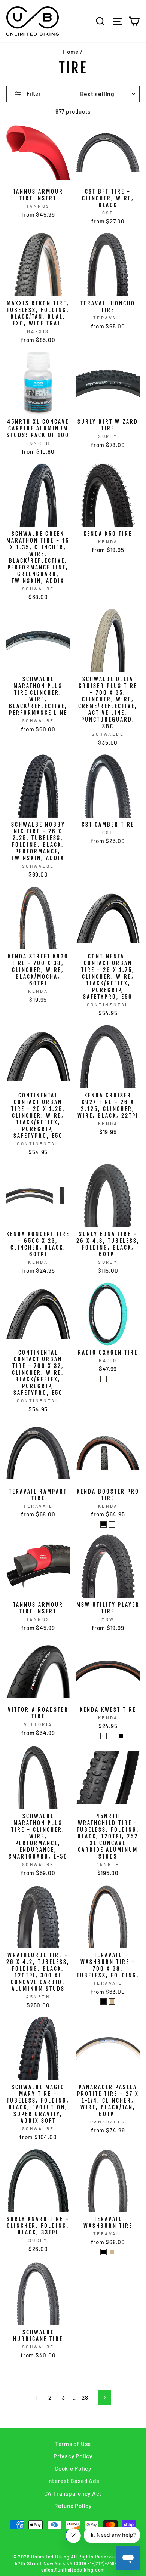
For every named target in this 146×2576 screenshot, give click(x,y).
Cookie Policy (73, 2468)
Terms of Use (73, 2444)
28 (85, 2397)
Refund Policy (73, 2506)
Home (71, 52)
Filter (33, 93)
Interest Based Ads (73, 2481)
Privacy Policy (73, 2456)
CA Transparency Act (73, 2493)
